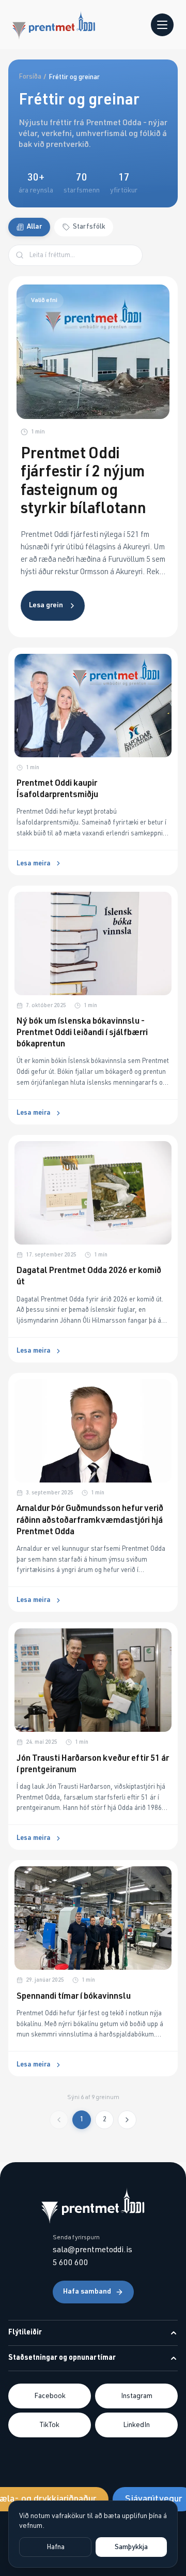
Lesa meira (34, 864)
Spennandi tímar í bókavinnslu (74, 1996)
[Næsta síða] (127, 2120)
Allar (34, 227)
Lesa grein (46, 605)
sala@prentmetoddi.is (92, 2250)
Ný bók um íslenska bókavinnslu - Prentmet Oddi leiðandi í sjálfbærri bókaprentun (82, 1033)
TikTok (50, 2425)
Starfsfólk (89, 227)
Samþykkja (131, 2547)
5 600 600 (71, 2263)
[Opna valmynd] (162, 25)
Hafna (56, 2547)
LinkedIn (136, 2425)
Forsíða (30, 77)
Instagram (137, 2396)
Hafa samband (87, 2292)
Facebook (50, 2396)
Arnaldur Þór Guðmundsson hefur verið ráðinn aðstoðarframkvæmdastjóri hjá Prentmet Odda (90, 1520)
